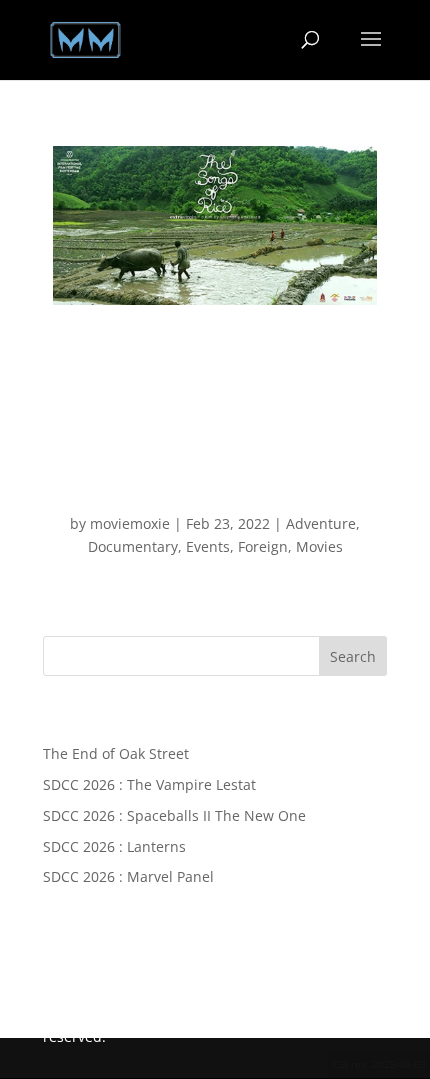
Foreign (263, 546)
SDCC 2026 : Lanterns (114, 846)
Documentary (133, 546)
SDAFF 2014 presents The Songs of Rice (215, 489)
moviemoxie (130, 523)
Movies (319, 546)
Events (208, 546)
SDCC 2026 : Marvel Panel (128, 876)
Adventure (321, 523)
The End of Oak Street (116, 753)
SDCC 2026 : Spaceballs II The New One (174, 815)
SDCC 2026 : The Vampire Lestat (149, 784)
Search (353, 656)
